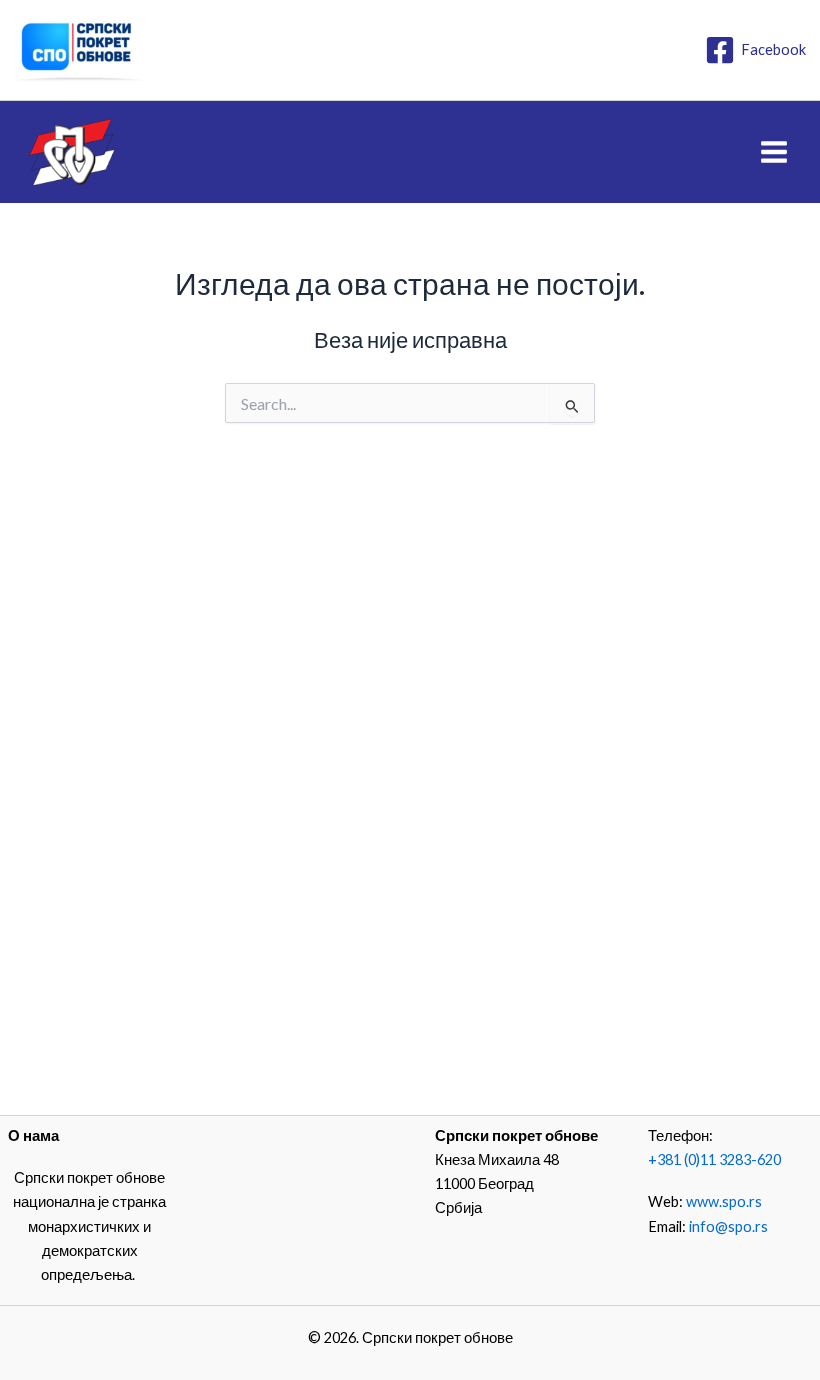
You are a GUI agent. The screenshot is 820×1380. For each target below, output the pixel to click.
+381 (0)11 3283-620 (714, 1159)
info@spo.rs (728, 1226)
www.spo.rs (724, 1201)
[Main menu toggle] (774, 152)
